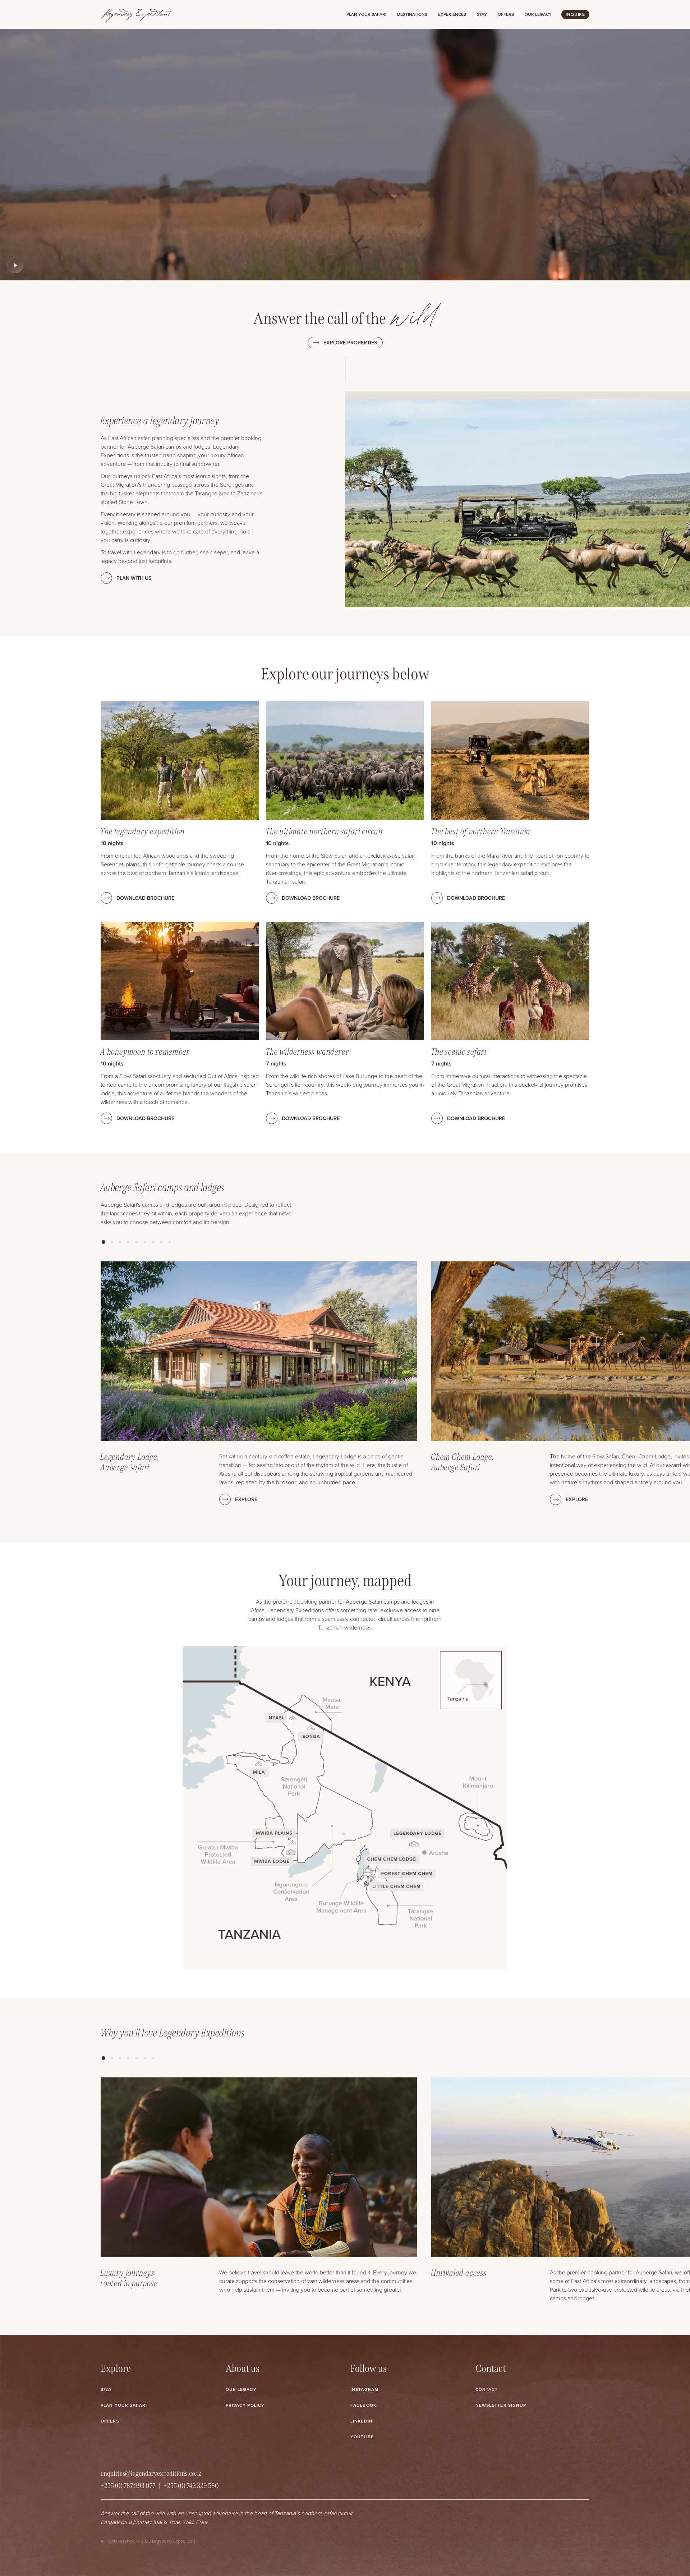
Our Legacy (241, 2389)
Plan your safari (366, 14)
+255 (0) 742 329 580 (191, 2486)
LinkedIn (362, 2421)
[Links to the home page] (137, 14)
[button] (103, 1242)
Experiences (452, 14)
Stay (482, 14)
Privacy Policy (245, 2405)
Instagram (364, 2389)
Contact (487, 2389)
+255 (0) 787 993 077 (128, 2486)
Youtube (362, 2437)
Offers (506, 14)
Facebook (363, 2405)
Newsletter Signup (501, 2405)
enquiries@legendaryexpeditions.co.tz (151, 2473)
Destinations (412, 14)
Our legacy (538, 14)
